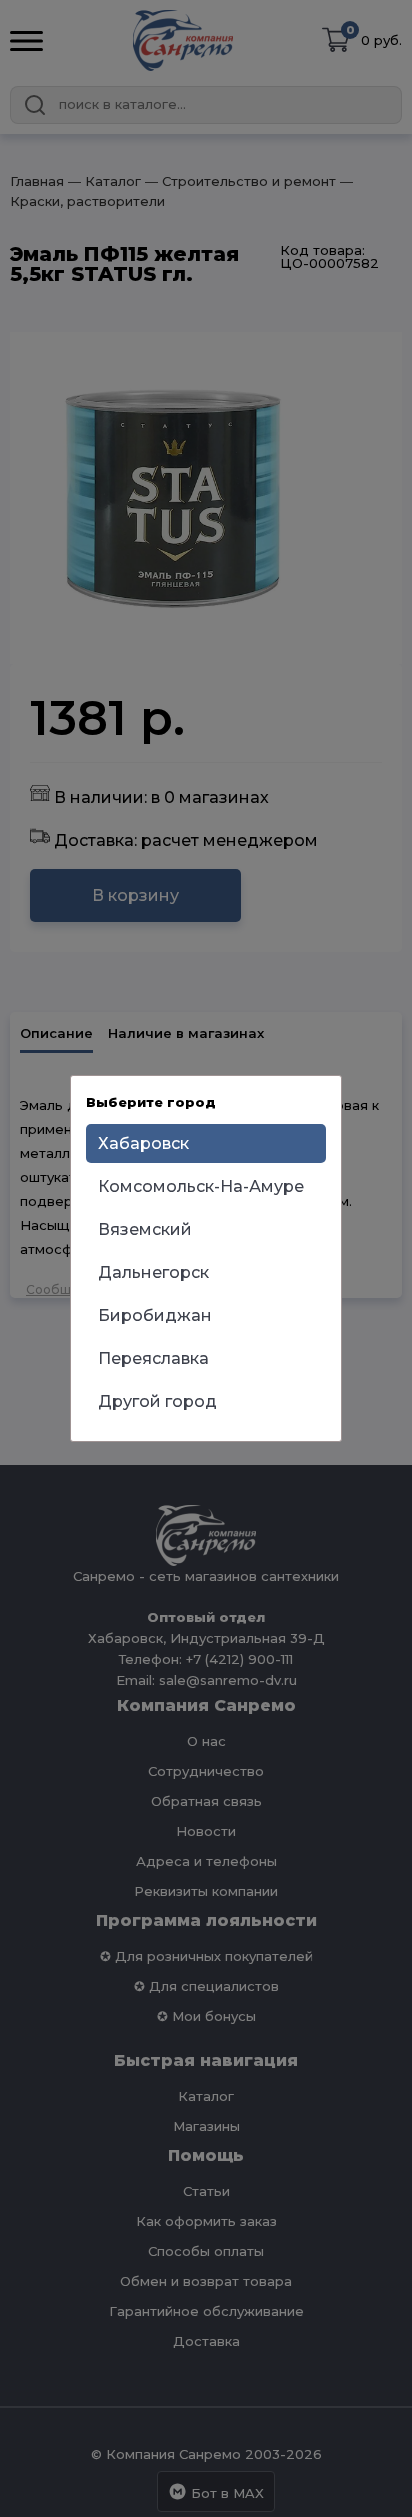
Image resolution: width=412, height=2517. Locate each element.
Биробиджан (155, 1315)
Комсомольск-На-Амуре (201, 1186)
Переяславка (153, 1358)
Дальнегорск (153, 1272)
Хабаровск (143, 1143)
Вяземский (145, 1229)
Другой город (157, 1401)
